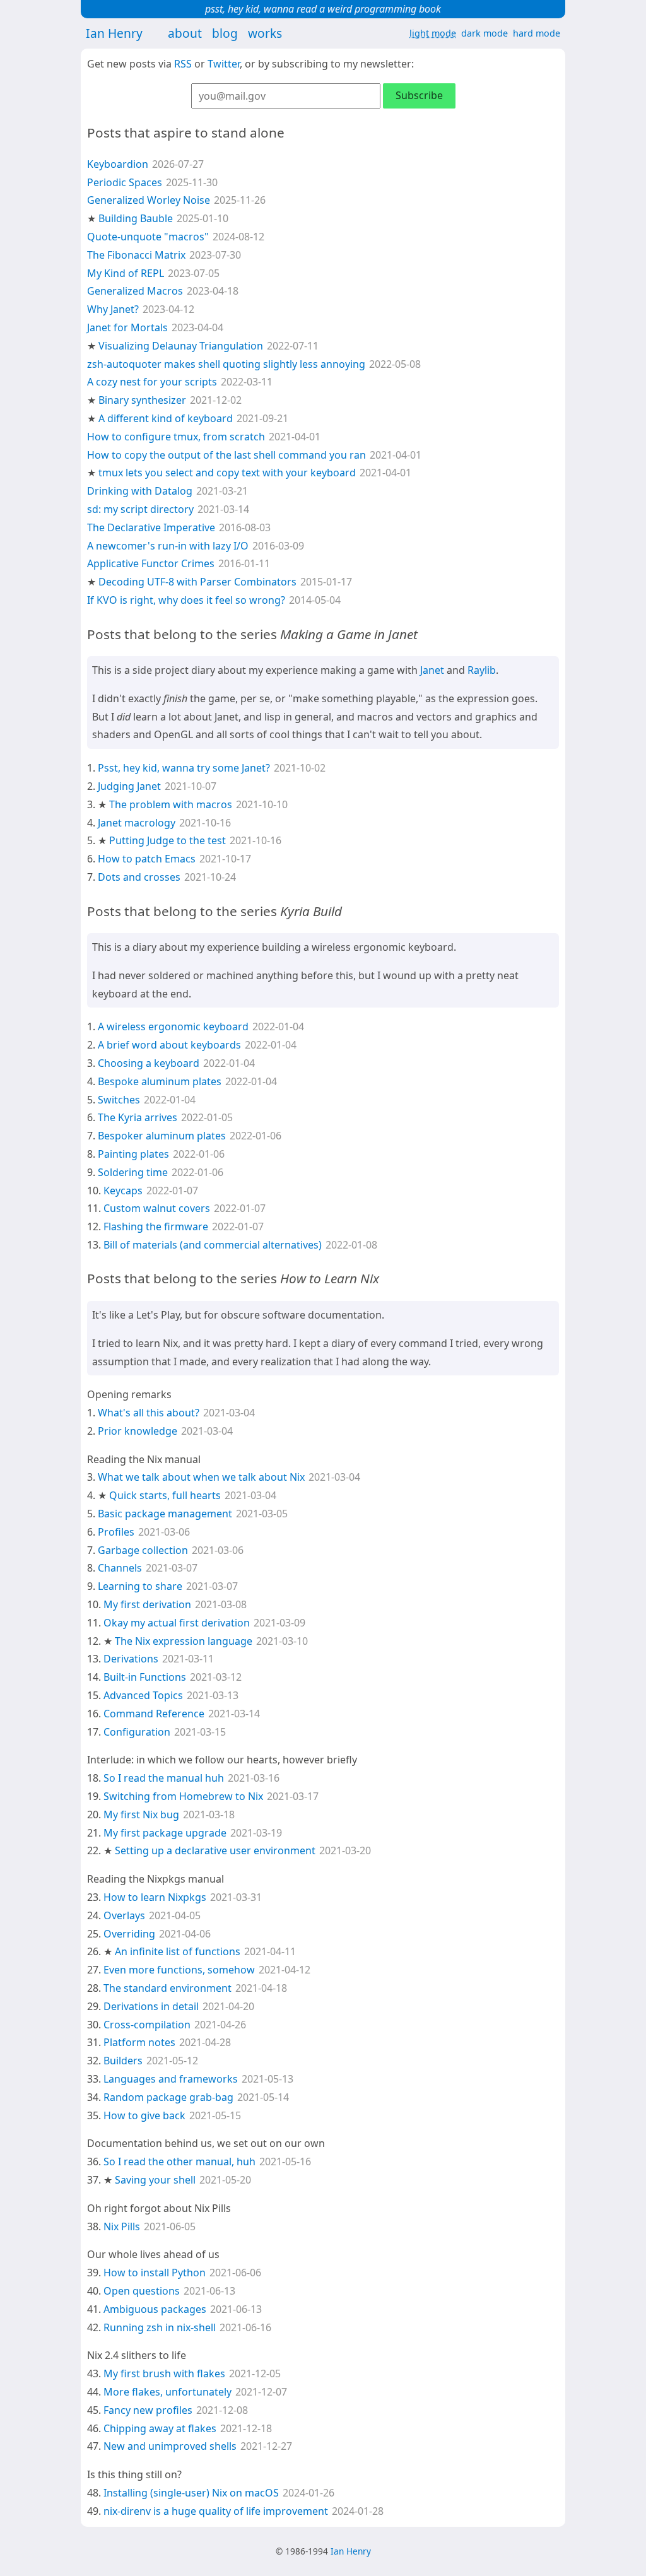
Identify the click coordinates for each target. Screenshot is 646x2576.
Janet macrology (137, 823)
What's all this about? (149, 1413)
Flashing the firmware (156, 1226)
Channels (120, 1568)
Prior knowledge (138, 1431)
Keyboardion (118, 164)
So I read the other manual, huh (179, 2161)
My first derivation (147, 1604)
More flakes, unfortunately (167, 2392)
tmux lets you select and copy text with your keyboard (227, 473)
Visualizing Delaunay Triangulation (181, 346)
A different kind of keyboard (166, 418)
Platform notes (139, 2042)
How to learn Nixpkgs (155, 1897)
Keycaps (123, 1191)
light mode (433, 33)
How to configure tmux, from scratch (176, 437)
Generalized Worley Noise (149, 200)
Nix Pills (122, 2226)
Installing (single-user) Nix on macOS (191, 2493)
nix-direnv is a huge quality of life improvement (216, 2511)
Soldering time (133, 1172)
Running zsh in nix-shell (160, 2327)
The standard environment (167, 1988)
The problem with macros (171, 804)
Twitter (224, 64)
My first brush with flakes (164, 2373)
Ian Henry (114, 33)
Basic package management (165, 1514)
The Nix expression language (184, 1641)
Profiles (116, 1532)
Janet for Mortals (127, 327)
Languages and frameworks (171, 2079)
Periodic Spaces (125, 182)
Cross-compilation (147, 2025)
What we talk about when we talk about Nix (201, 1477)
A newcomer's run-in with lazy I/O (168, 546)
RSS (183, 64)
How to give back (144, 2115)
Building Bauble (136, 218)
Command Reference (154, 1714)
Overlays (124, 1915)
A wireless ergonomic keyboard (173, 1026)
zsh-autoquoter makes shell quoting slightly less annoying (226, 364)
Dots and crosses (139, 877)
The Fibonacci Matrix (136, 255)
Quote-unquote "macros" (148, 237)
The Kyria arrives (138, 1117)
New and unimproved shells (170, 2446)
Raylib (482, 670)
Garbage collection (143, 1550)
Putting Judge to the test (167, 840)
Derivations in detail (151, 2006)
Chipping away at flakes (160, 2428)
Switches (119, 1100)
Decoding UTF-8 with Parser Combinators (197, 582)
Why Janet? (113, 309)
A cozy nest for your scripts (152, 382)
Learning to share (140, 1586)
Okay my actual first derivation (177, 1623)
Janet (432, 670)
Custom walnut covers (157, 1208)
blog (225, 33)
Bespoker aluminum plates (162, 1136)
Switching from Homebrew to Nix (183, 1796)
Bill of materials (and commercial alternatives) (213, 1245)
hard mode (537, 33)
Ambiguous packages (155, 2309)
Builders (123, 2061)
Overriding (129, 1934)
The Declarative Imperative (151, 527)
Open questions (142, 2291)
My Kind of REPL (126, 273)
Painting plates (133, 1154)
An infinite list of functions (178, 1951)
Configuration (137, 1732)
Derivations (131, 1659)
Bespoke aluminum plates (160, 1081)
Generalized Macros (135, 291)
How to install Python (155, 2273)
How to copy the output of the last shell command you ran (226, 455)
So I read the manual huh (164, 1778)
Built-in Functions (145, 1677)
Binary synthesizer (142, 400)
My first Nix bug (141, 1814)
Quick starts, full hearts (165, 1495)
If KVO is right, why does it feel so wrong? (186, 600)
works (265, 33)
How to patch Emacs (147, 859)
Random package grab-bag (168, 2097)
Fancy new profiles (148, 2410)
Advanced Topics (143, 1695)
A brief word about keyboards (169, 1045)
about (185, 33)
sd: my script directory (140, 509)
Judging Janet (129, 786)
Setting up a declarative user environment (215, 1850)
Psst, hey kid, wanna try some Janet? (184, 768)
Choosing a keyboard (149, 1063)
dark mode (484, 33)
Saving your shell (155, 2180)
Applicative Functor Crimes (151, 563)
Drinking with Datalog (140, 491)
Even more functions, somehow (179, 1970)
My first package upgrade (165, 1833)
